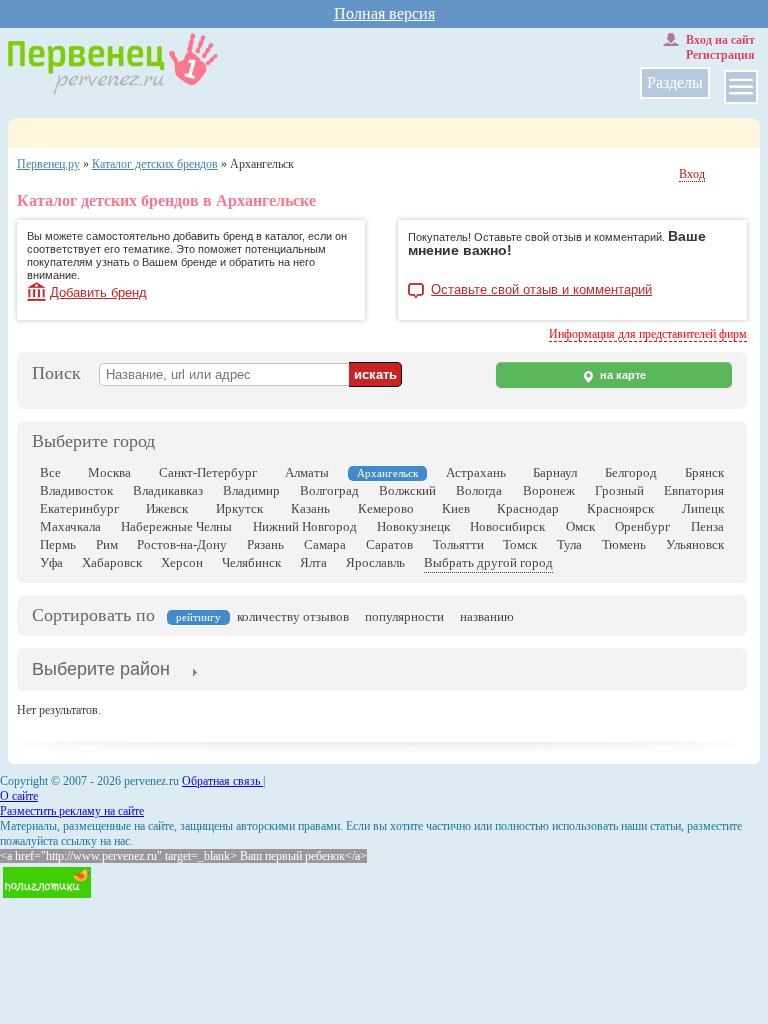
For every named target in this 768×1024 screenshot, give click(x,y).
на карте (621, 375)
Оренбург (642, 526)
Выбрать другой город (488, 562)
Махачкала (70, 526)
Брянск (704, 472)
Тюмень (624, 544)
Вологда (479, 490)
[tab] (101, 671)
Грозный (619, 490)
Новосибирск (507, 526)
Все (50, 472)
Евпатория (694, 490)
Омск (580, 526)
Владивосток (76, 490)
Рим (107, 544)
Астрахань (476, 472)
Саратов (389, 544)
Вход (692, 174)
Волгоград (329, 490)
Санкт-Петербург (208, 472)
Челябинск (251, 562)
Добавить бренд (98, 292)
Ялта (313, 562)
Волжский (407, 490)
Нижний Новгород (305, 526)
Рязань (265, 544)
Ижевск (167, 508)
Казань (310, 508)
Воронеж (549, 490)
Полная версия (384, 13)
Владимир (251, 490)
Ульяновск (695, 544)
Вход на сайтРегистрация (720, 47)
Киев (456, 508)
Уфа (51, 562)
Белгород (631, 472)
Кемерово (386, 508)
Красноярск (620, 508)
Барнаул (555, 472)
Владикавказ (168, 490)
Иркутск (239, 508)
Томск (520, 544)
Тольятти (458, 544)
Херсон (182, 562)
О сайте (19, 796)
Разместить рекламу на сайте (72, 811)
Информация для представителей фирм (648, 334)
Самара (325, 544)
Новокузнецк (413, 526)
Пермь (58, 544)
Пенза (707, 526)
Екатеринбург (79, 508)
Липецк (703, 508)
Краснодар (528, 508)
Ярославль (375, 562)
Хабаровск (112, 562)
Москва (109, 472)
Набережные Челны (176, 526)
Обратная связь (222, 781)
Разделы (675, 82)
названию (487, 616)
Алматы (307, 472)
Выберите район (101, 669)
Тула (569, 544)
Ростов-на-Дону (182, 544)
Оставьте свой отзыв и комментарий (541, 290)
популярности (404, 616)
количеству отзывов (293, 616)
